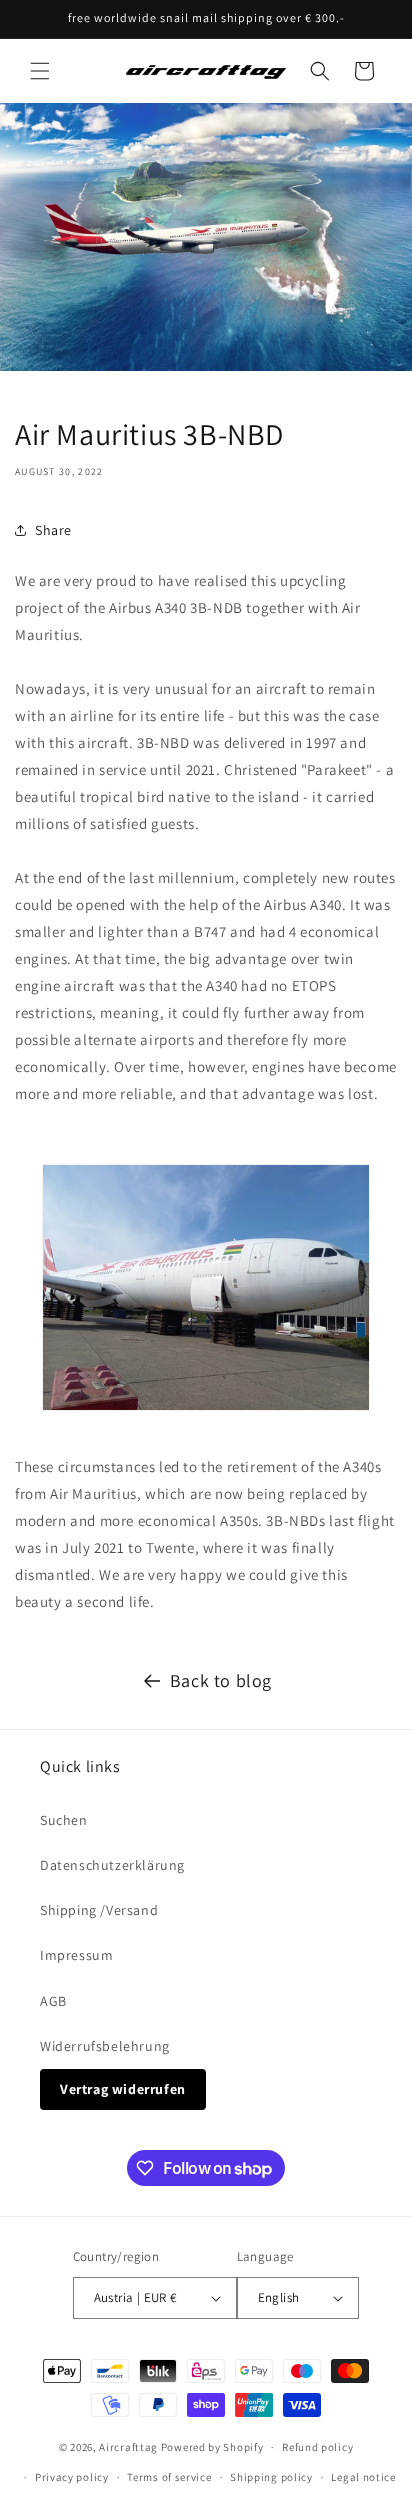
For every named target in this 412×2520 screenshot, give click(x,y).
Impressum (76, 1955)
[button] (40, 71)
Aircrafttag (128, 2447)
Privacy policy (72, 2477)
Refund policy (317, 2447)
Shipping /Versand (99, 1910)
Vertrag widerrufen (123, 2089)
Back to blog (221, 1680)
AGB (53, 2001)
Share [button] (53, 530)
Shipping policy (271, 2477)
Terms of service (169, 2477)
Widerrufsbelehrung (105, 2046)
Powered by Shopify (212, 2447)
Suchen (64, 1820)
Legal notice (363, 2477)
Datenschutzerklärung (112, 1865)
